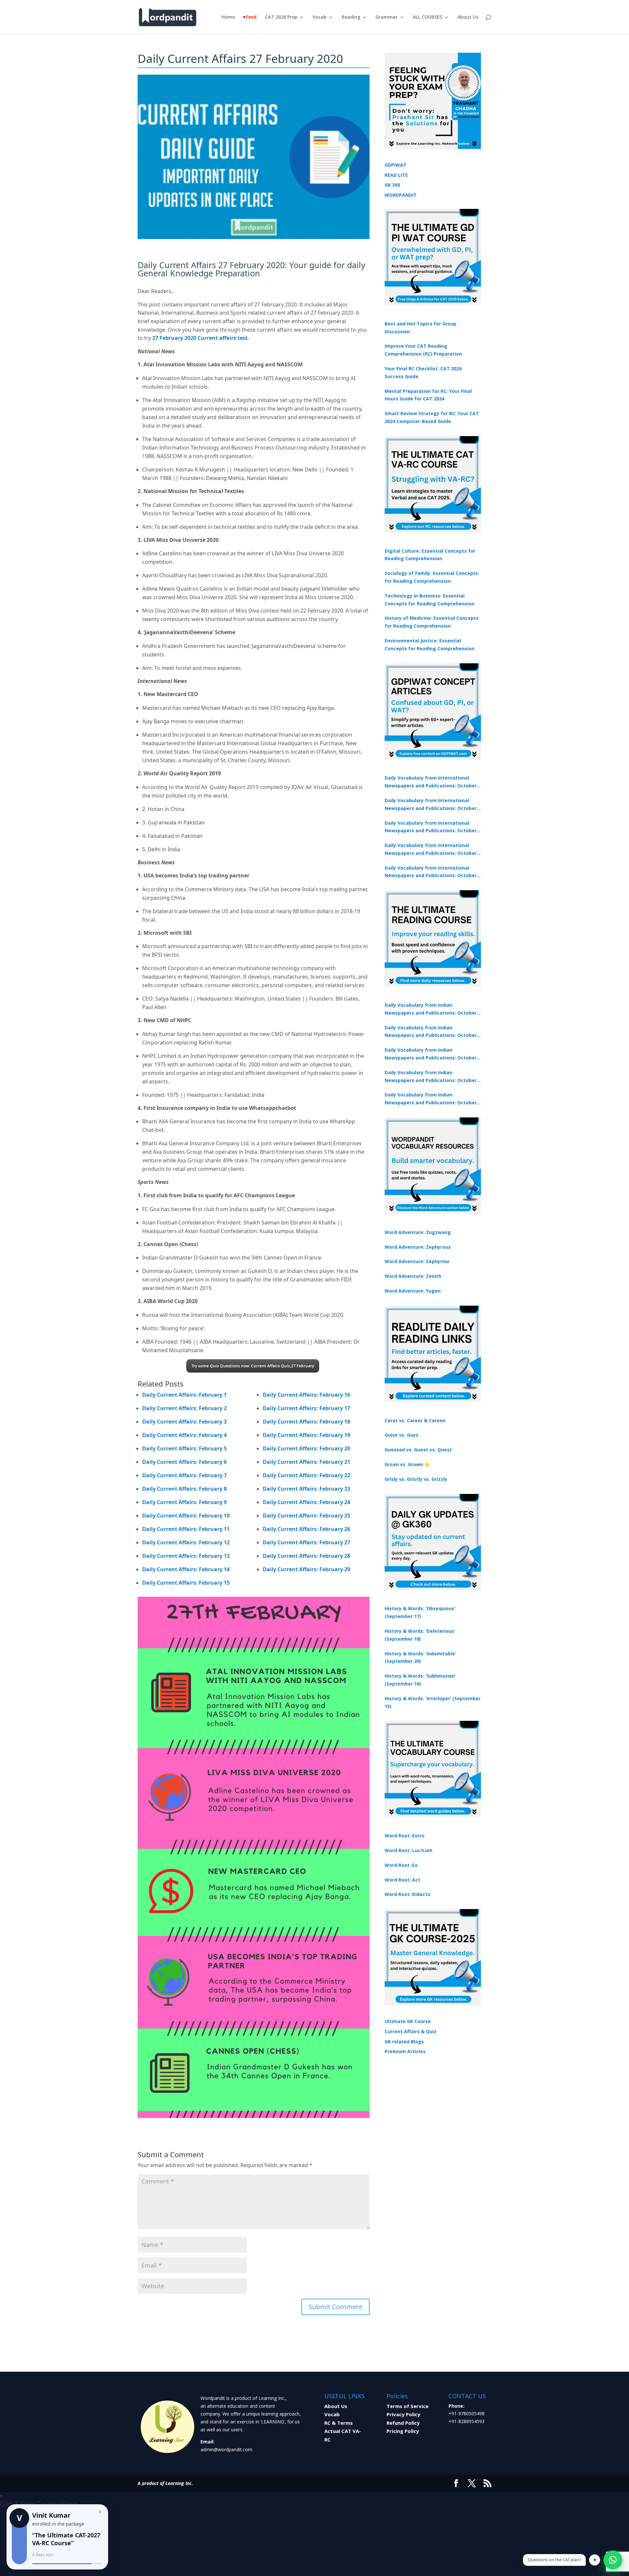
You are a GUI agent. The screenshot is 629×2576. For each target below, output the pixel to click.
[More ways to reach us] (595, 2560)
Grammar (387, 17)
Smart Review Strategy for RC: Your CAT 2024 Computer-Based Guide (432, 417)
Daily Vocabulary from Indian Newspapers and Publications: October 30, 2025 (431, 1032)
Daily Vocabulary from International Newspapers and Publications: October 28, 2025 (431, 827)
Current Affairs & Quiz (410, 2031)
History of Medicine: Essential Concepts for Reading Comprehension (432, 622)
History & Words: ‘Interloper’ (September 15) (433, 1702)
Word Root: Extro (405, 1836)
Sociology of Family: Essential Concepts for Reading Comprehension (431, 577)
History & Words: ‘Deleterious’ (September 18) (420, 1635)
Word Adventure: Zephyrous (418, 1247)
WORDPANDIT (401, 195)
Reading (351, 17)
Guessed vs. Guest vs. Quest (418, 1450)
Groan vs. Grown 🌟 (407, 1464)
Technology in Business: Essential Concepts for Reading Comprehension (429, 600)
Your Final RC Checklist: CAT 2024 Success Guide (423, 372)
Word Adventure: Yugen (413, 1291)
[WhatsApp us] (613, 2560)
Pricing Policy (403, 2431)
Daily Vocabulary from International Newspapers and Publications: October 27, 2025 (431, 850)
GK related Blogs (404, 2042)
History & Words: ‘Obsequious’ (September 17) (420, 1612)
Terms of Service (408, 2406)
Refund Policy (403, 2423)
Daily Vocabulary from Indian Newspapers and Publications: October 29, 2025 (431, 1099)
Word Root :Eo (401, 1865)
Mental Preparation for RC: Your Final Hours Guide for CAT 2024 (428, 395)
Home (228, 17)
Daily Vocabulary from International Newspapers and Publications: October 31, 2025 (431, 782)
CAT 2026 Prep (281, 17)
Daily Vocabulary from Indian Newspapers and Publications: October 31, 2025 (431, 1009)
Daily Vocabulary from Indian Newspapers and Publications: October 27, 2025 (431, 1077)
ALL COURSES (428, 17)
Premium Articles (405, 2051)
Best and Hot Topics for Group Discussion (420, 328)
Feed (251, 17)
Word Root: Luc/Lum (409, 1850)
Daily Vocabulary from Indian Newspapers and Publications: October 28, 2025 (431, 1054)
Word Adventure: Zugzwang (418, 1232)
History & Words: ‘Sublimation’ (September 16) (420, 1680)
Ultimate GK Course (408, 2021)
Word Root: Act (402, 1880)
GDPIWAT (396, 165)
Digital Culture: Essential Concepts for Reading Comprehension (430, 555)
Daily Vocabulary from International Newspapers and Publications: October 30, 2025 (431, 805)
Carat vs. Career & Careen (415, 1420)
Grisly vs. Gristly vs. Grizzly (416, 1479)
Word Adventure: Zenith (413, 1276)
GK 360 (392, 185)
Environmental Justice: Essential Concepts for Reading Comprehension (429, 644)
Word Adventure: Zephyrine (417, 1261)
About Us (468, 17)
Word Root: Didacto (408, 1894)
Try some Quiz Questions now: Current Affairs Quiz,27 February (253, 1366)
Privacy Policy (403, 2414)
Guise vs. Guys (401, 1435)
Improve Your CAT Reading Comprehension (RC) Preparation (423, 350)
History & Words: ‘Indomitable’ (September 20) (420, 1657)
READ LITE (396, 175)
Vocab (320, 17)
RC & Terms (339, 2423)
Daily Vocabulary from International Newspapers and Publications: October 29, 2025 (431, 872)
